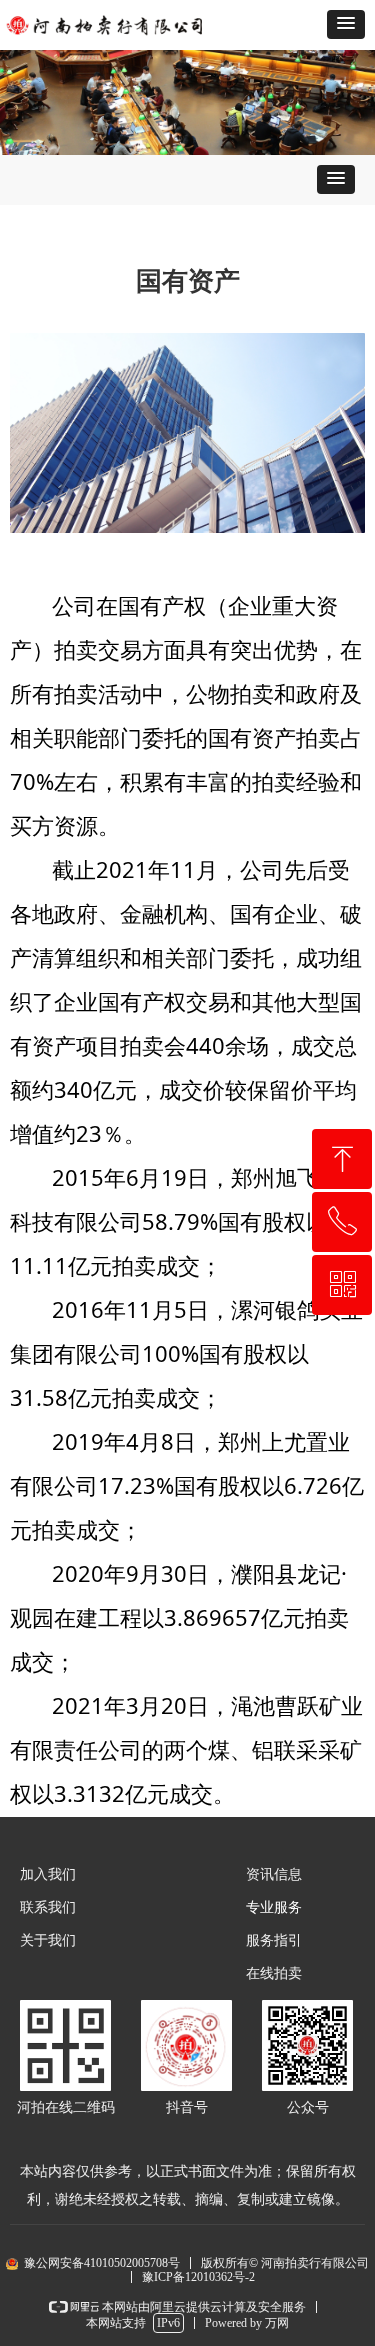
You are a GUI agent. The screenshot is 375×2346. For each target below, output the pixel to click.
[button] (346, 24)
